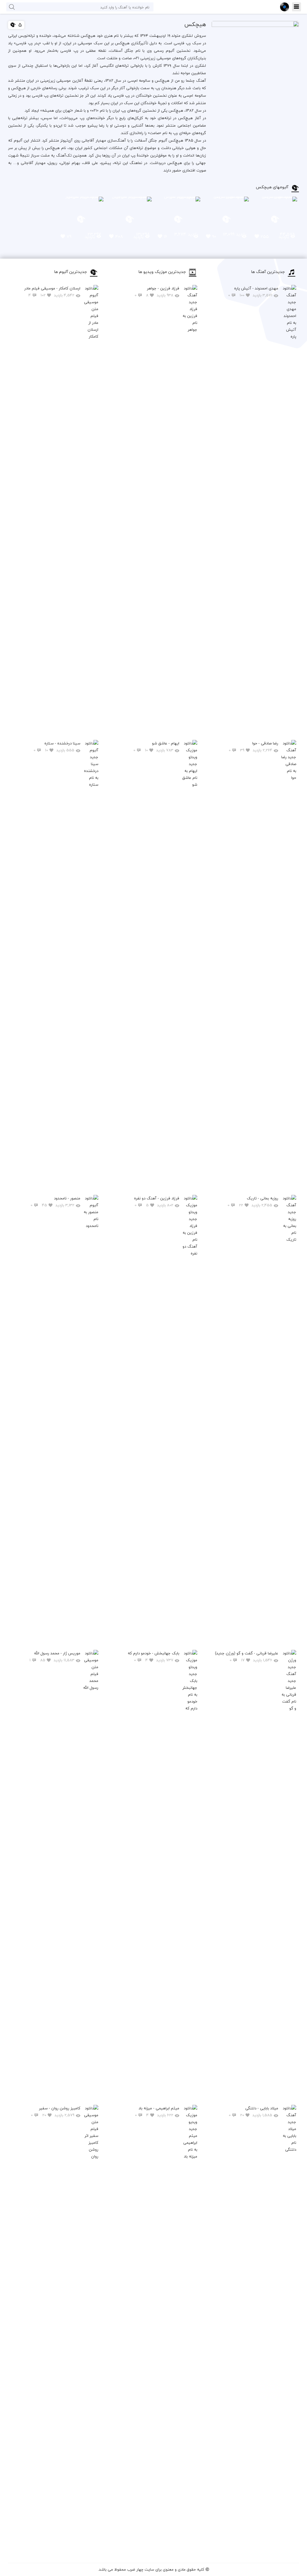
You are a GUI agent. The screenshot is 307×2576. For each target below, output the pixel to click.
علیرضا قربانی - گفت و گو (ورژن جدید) (247, 1657)
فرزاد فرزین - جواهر (157, 292)
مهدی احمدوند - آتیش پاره (253, 292)
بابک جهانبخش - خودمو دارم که (153, 1657)
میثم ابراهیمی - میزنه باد (157, 2112)
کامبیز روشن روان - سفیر (56, 2112)
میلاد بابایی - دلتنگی (253, 2112)
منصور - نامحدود (55, 1202)
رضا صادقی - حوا (253, 747)
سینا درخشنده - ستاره (57, 747)
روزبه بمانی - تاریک (253, 1202)
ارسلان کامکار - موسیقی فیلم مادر (52, 292)
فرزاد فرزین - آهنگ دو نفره (157, 1202)
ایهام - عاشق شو (156, 747)
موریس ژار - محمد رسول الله (55, 1657)
